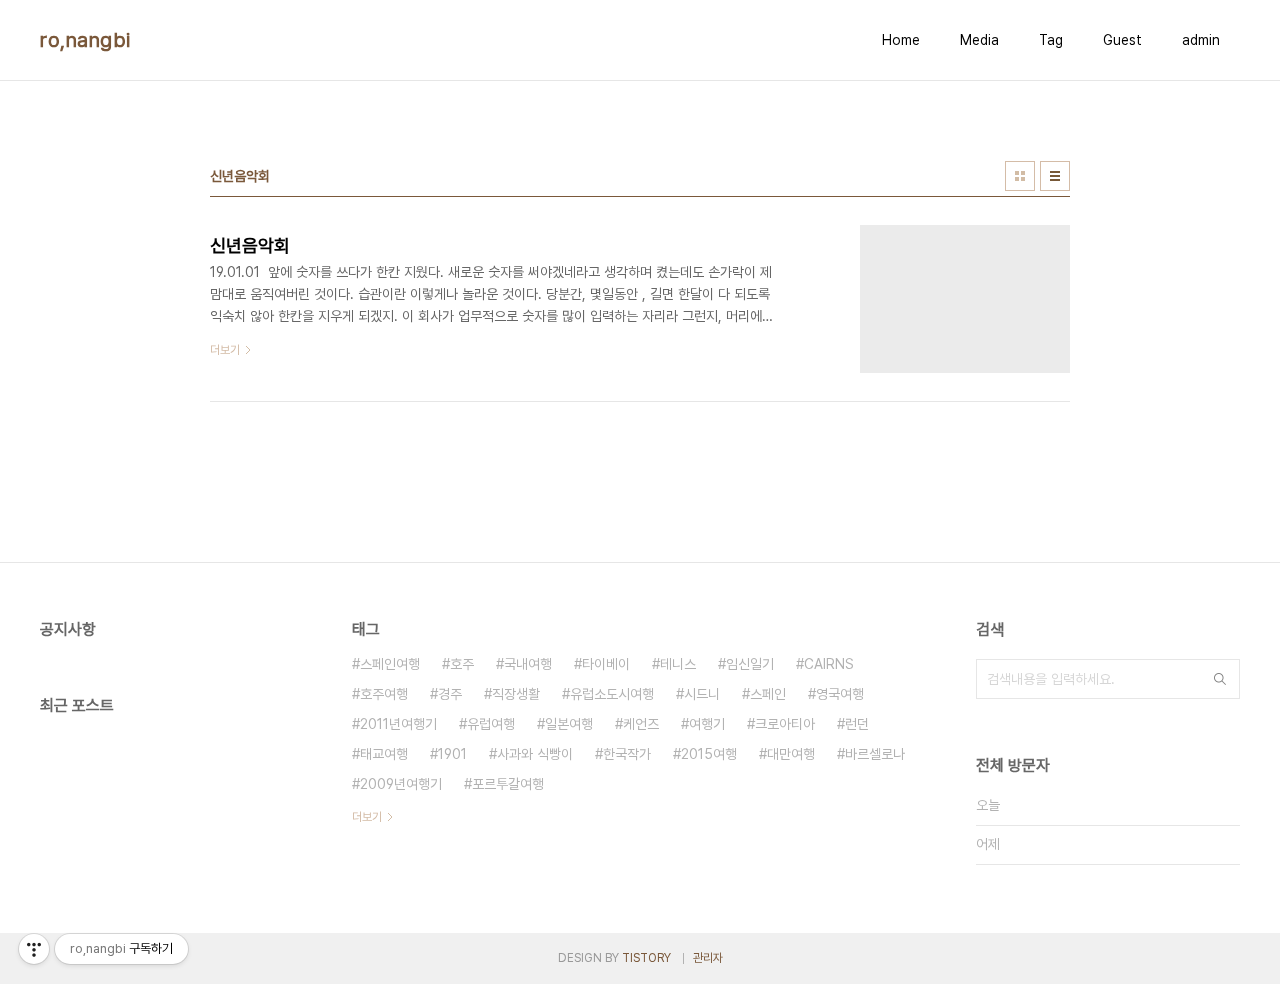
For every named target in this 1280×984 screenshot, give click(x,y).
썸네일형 (1020, 176)
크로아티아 (785, 724)
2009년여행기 (401, 784)
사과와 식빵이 (535, 754)
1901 (452, 754)
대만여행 (791, 754)
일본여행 (569, 724)
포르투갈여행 (508, 784)
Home (901, 40)
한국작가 (627, 754)
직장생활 (516, 694)
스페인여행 (390, 664)
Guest (1122, 40)
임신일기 (750, 664)
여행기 (707, 724)
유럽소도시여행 (612, 694)
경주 (450, 694)
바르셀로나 (875, 754)
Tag (1051, 40)
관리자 (708, 958)
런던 (857, 724)
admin (1201, 40)
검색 (1220, 679)
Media (979, 40)
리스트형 (1055, 176)
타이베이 (606, 664)
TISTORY (646, 958)
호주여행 (384, 694)
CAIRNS (829, 664)
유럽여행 (491, 724)
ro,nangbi (85, 40)
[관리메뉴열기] (34, 949)
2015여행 (709, 754)
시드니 (702, 694)
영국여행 (840, 694)
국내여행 (528, 664)
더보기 (367, 817)
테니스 (678, 664)
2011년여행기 (398, 724)
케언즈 (641, 724)
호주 (462, 664)
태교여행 (384, 754)
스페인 (768, 694)
